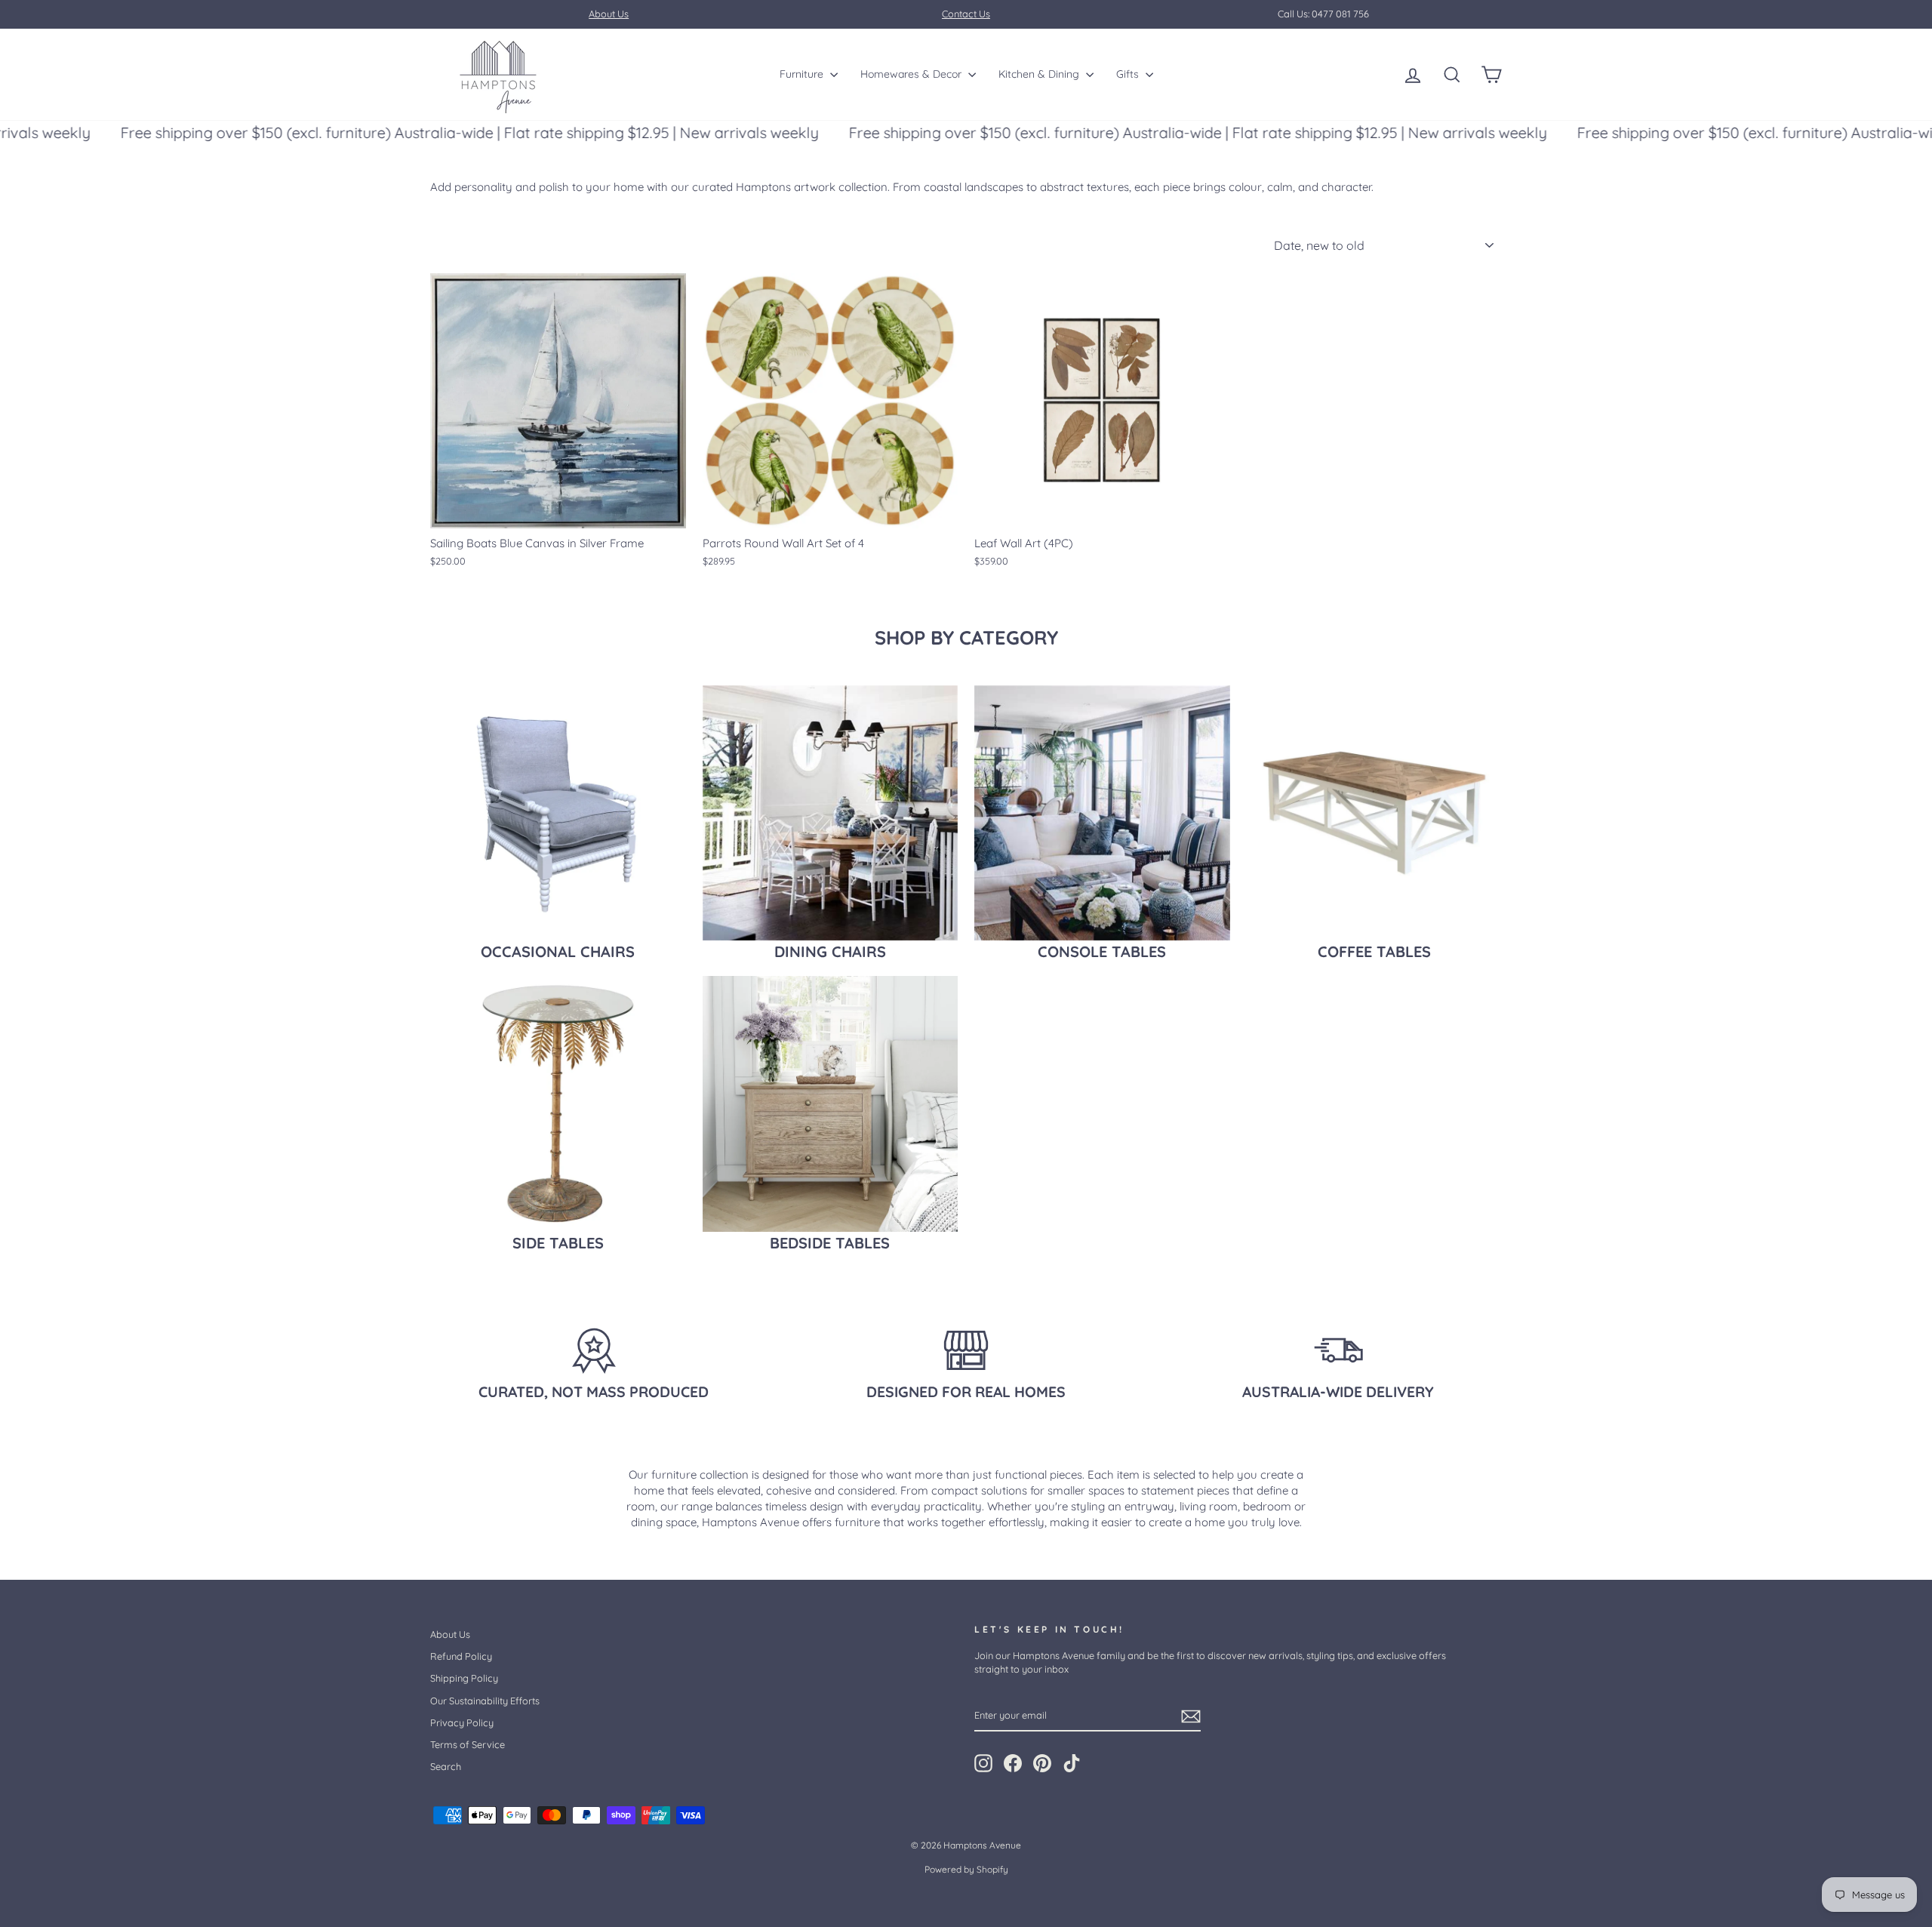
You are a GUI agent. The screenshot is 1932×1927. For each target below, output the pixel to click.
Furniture (803, 74)
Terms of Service (468, 1744)
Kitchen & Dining (1040, 74)
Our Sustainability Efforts (485, 1701)
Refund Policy (461, 1656)
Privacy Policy (462, 1722)
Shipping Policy (464, 1678)
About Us (450, 1634)
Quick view (558, 512)
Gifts (1129, 74)
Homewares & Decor (912, 74)
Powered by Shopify (966, 1869)
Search (446, 1766)
